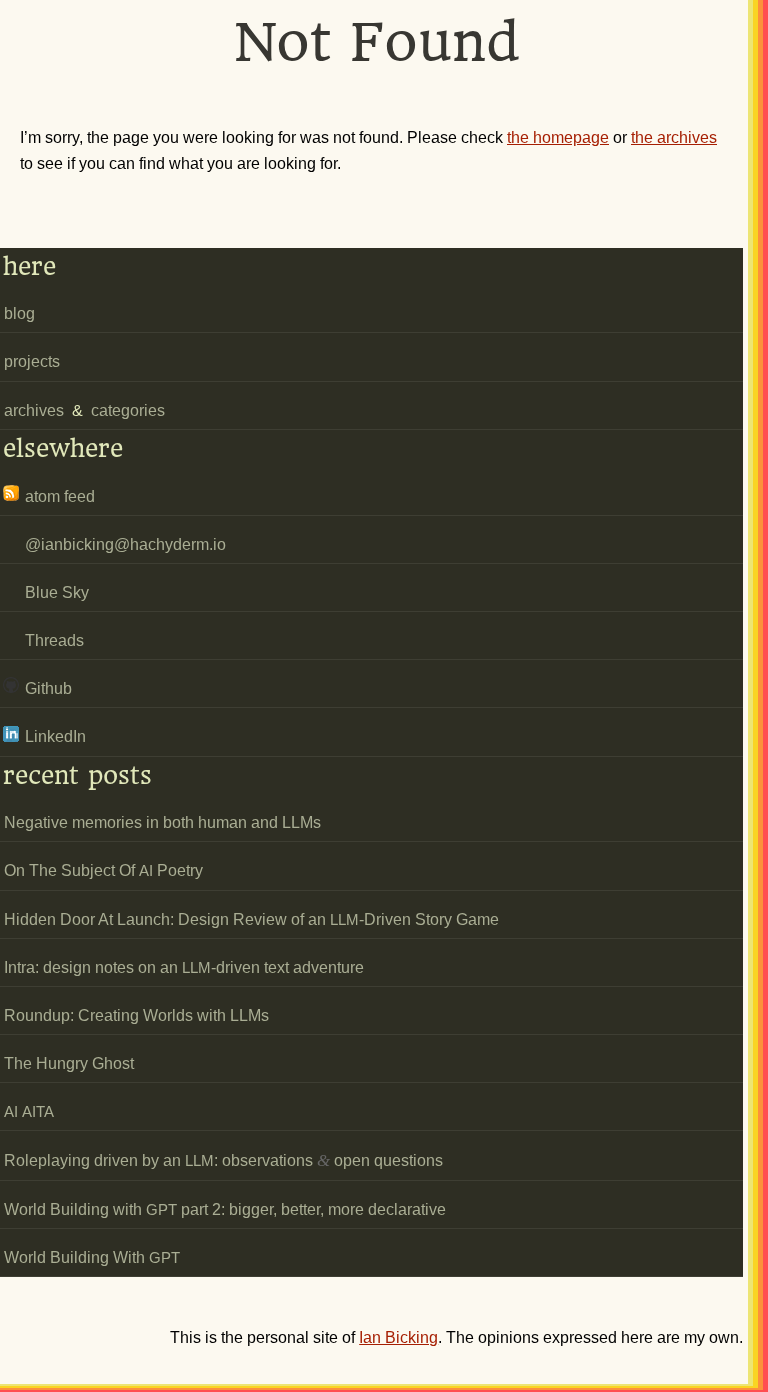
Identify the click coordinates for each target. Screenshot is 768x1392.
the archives (674, 137)
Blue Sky (57, 592)
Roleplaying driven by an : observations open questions (223, 1160)
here (29, 266)
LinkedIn (55, 736)
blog (19, 313)
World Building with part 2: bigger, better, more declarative (225, 1209)
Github (48, 688)
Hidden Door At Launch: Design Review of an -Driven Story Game (251, 919)
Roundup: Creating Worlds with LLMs (136, 1015)
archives (34, 410)
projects (32, 361)
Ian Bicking (398, 1337)
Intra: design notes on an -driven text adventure (184, 967)
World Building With (92, 1257)
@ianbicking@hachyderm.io (125, 544)
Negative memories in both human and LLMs (162, 822)
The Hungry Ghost (69, 1063)
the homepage (558, 137)
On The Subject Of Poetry (103, 870)
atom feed (60, 496)
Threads (54, 640)
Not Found (377, 42)
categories (128, 410)
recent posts (77, 775)
